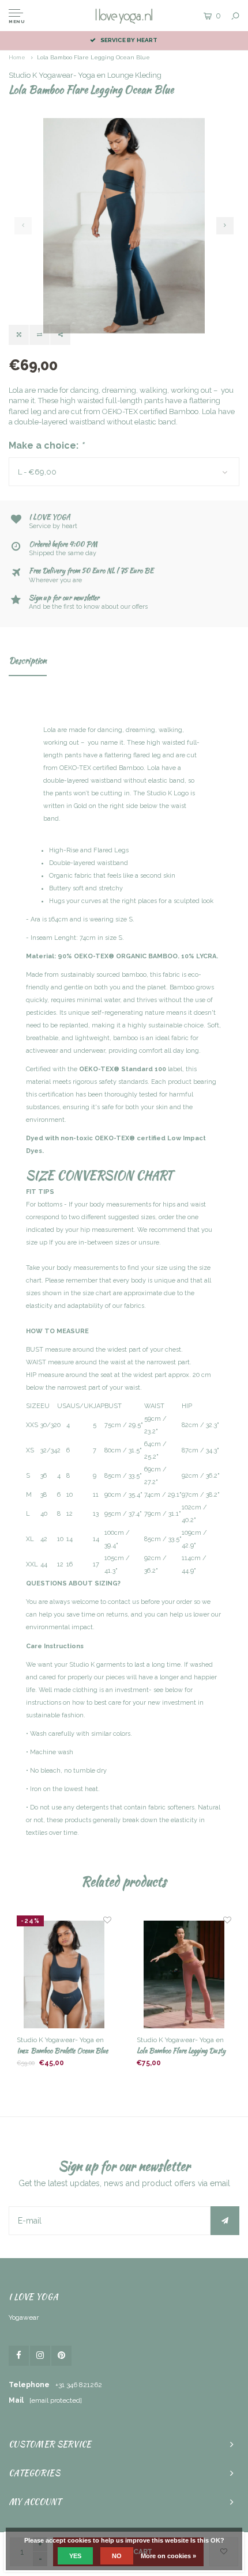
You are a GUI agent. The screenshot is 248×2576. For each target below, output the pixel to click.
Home (17, 57)
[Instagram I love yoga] (40, 2356)
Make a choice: (46, 445)
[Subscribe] (225, 2221)
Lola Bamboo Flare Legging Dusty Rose (181, 2051)
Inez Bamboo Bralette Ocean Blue (62, 2050)
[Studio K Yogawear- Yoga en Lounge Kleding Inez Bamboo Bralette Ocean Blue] (64, 1975)
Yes (75, 2556)
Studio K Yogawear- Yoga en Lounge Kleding (85, 75)
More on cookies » (168, 2556)
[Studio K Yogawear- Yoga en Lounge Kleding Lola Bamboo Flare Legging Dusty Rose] (184, 1975)
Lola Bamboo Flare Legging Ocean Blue (93, 57)
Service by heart (129, 40)
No (117, 2556)
